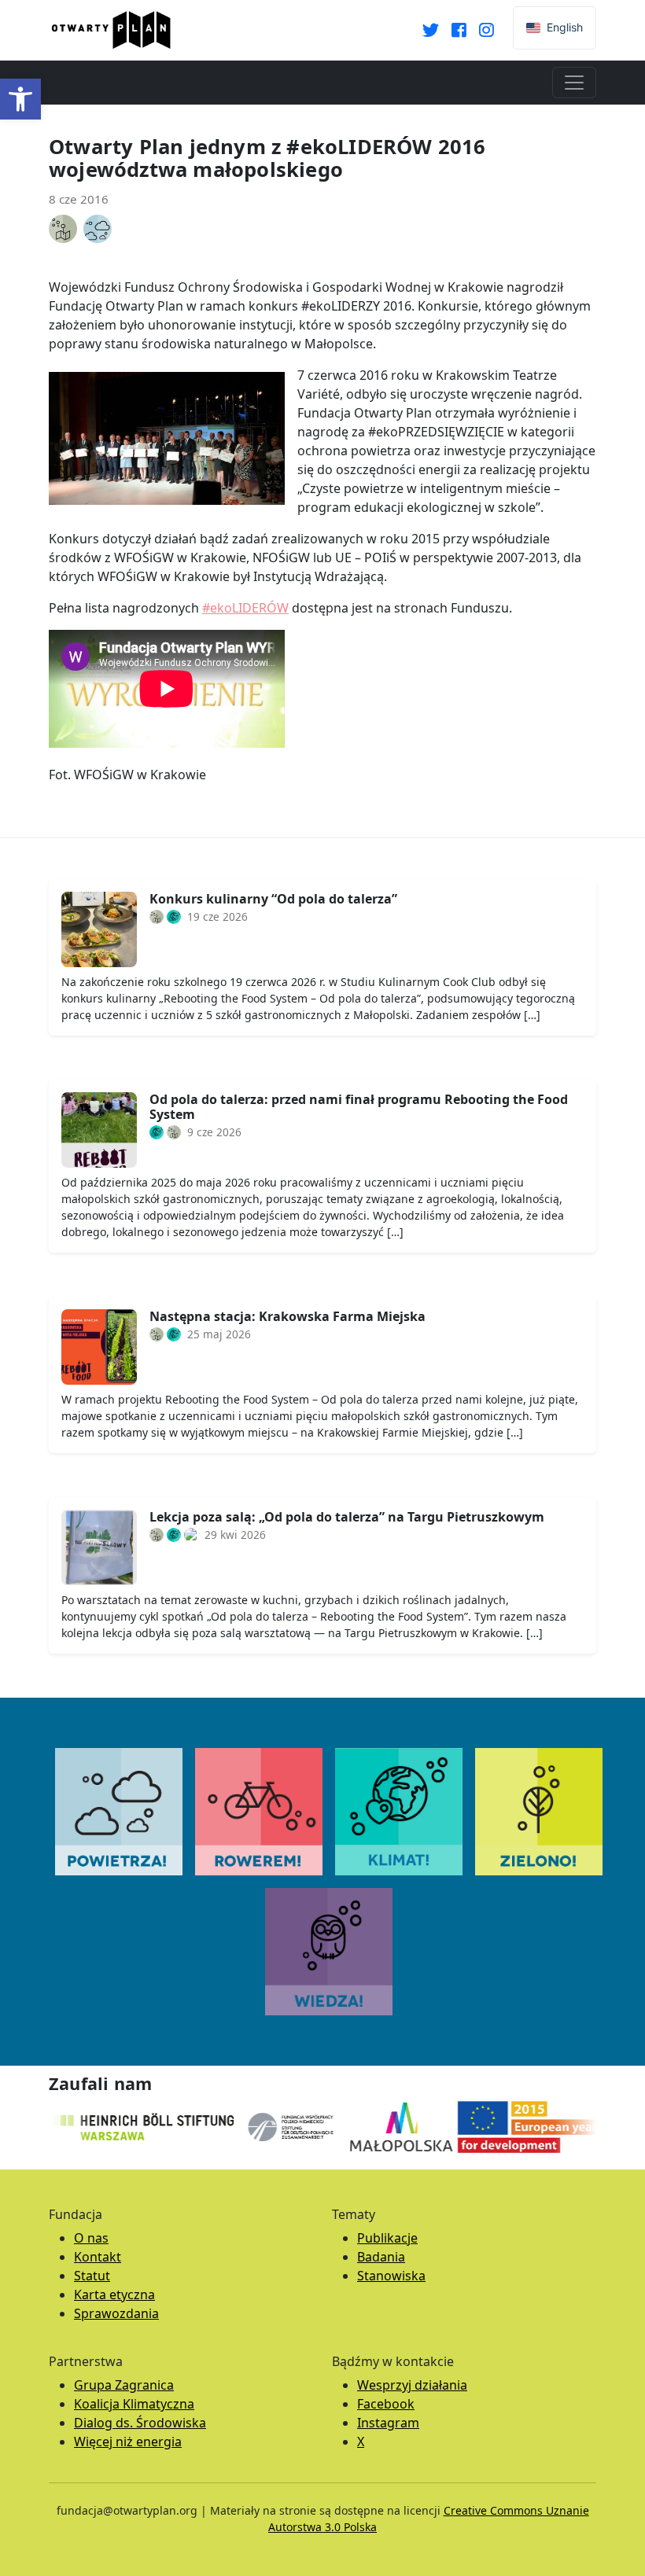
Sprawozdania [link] (116, 2313)
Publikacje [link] (387, 2238)
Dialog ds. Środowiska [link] (140, 2423)
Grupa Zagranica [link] (124, 2385)
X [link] (361, 2442)
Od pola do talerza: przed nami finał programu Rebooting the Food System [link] (359, 1107)
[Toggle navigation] (574, 83)
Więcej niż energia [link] (128, 2442)
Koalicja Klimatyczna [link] (134, 2404)
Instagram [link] (388, 2423)
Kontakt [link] (98, 2257)
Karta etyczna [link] (114, 2294)
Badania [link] (381, 2257)
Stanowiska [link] (391, 2276)
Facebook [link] (386, 2404)
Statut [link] (92, 2276)
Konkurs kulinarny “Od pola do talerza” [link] (273, 899)
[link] (20, 99)
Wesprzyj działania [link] (412, 2385)
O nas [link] (91, 2238)
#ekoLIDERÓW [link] (245, 608)
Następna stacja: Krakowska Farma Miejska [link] (287, 1316)
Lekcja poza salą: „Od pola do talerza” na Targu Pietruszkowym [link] (347, 1517)
